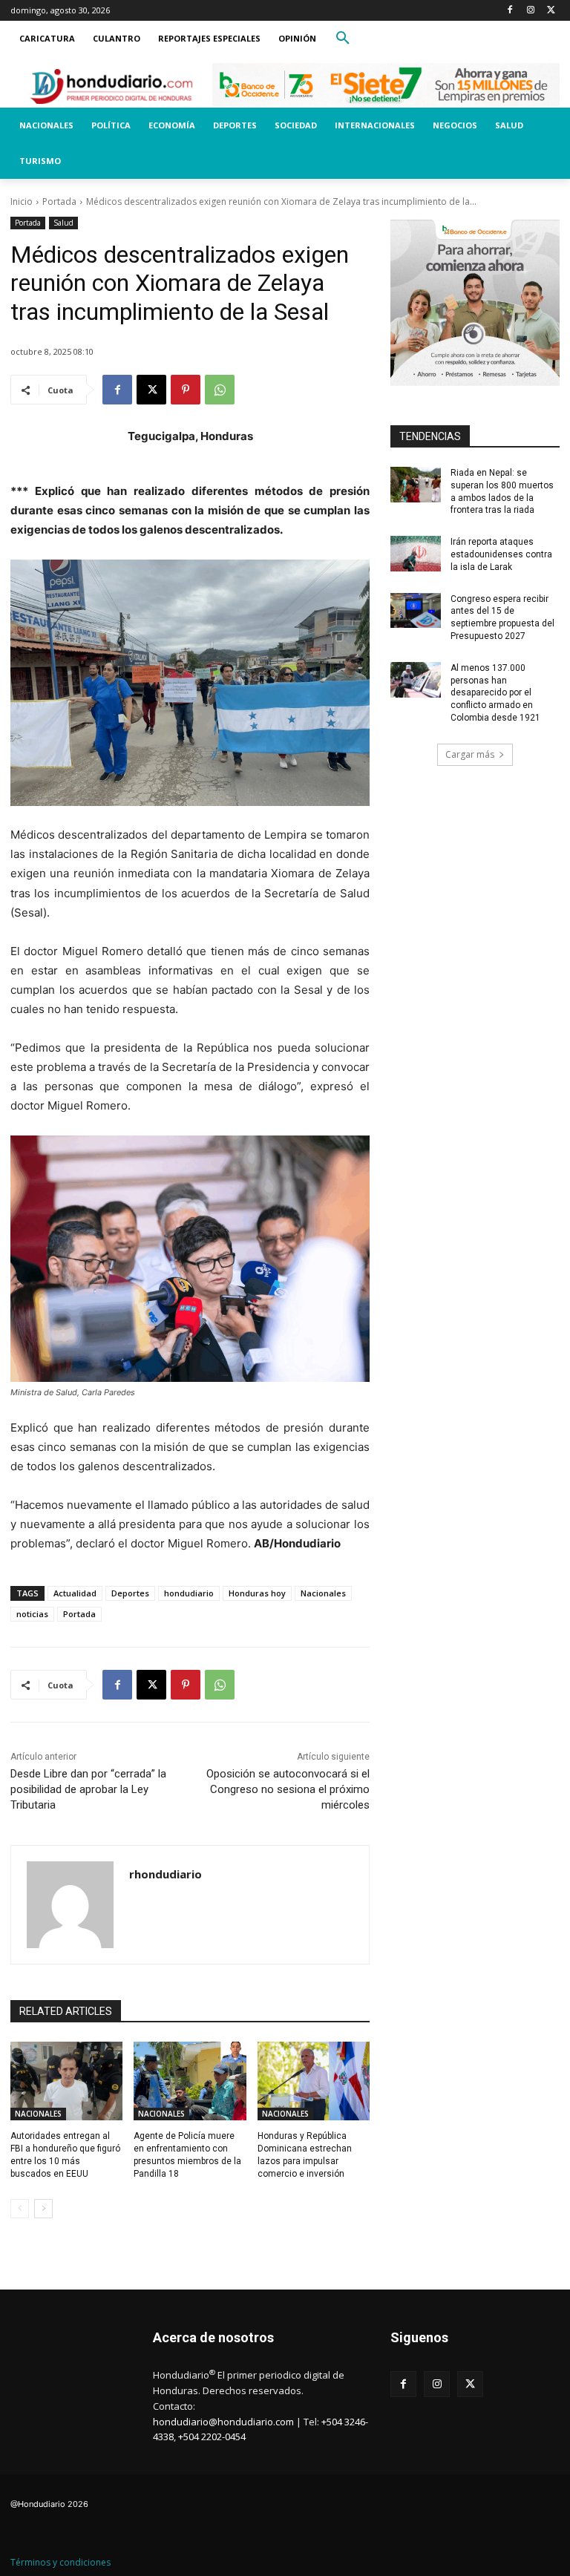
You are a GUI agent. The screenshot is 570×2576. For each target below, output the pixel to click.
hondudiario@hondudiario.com (223, 2422)
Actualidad (75, 1593)
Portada (59, 201)
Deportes (130, 1593)
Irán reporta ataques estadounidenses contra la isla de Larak (501, 554)
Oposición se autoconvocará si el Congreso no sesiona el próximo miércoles (288, 1789)
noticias (32, 1614)
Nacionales (323, 1593)
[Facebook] (510, 11)
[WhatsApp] (220, 390)
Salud (63, 223)
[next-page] (43, 2209)
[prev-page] (20, 2209)
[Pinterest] (186, 390)
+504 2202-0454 (212, 2436)
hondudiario (189, 1593)
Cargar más (470, 754)
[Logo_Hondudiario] (111, 86)
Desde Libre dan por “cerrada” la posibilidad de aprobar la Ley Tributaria (88, 1789)
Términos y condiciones (60, 2562)
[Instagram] (530, 11)
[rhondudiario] (70, 1905)
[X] (551, 11)
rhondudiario (166, 1874)
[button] (343, 39)
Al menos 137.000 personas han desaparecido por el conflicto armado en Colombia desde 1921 (495, 693)
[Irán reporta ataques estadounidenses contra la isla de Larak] (416, 554)
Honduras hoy (257, 1593)
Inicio (22, 201)
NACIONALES (38, 2114)
